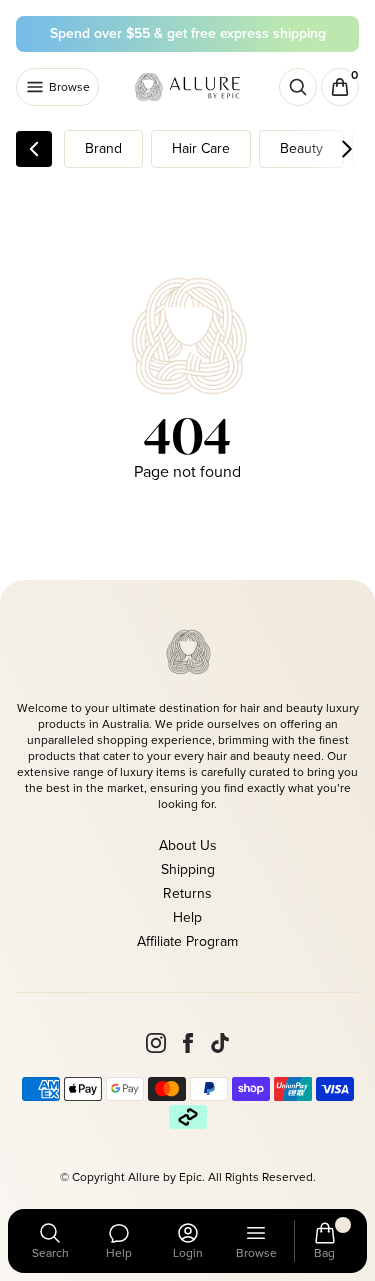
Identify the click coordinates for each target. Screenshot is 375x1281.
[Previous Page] (34, 149)
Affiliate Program (187, 941)
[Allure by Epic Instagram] (156, 1043)
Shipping (188, 869)
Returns (187, 893)
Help (187, 917)
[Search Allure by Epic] (298, 87)
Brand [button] (103, 148)
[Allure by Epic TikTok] (220, 1043)
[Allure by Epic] (189, 87)
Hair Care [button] (201, 148)
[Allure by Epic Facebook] (188, 1043)
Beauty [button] (301, 148)
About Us (188, 845)
